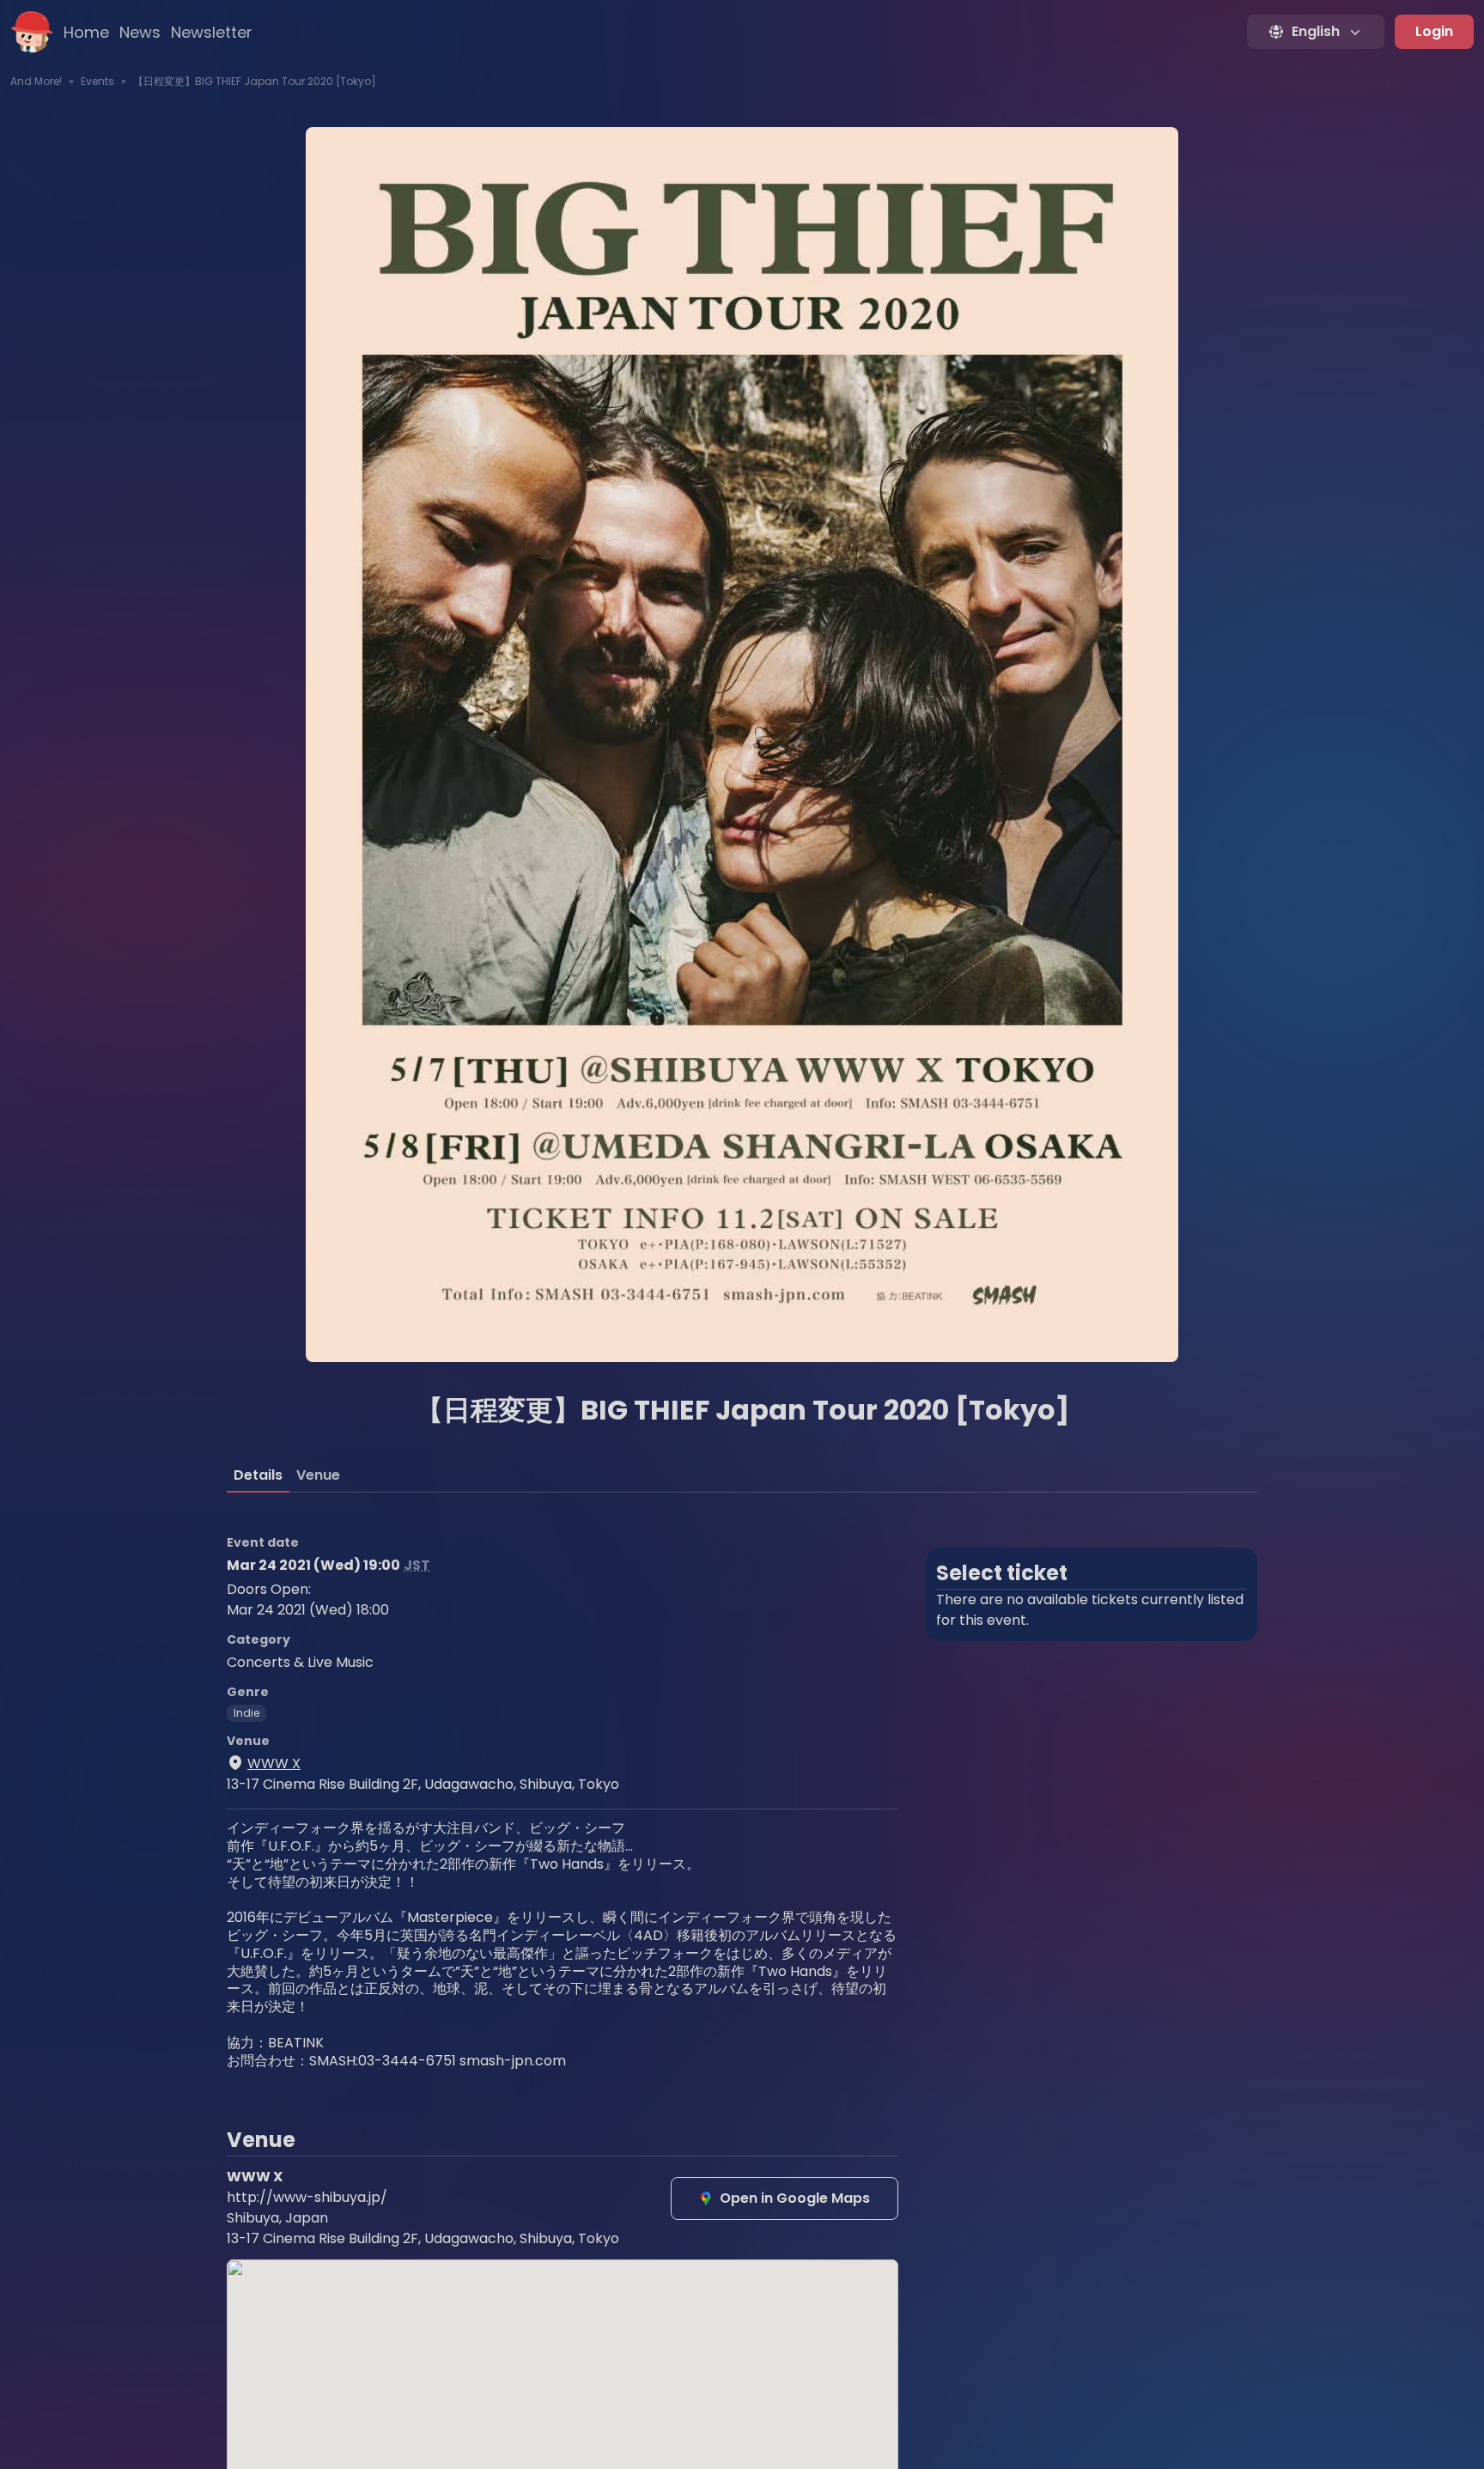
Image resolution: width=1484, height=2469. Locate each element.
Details (258, 1475)
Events (97, 81)
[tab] (258, 1475)
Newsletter (212, 32)
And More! (36, 81)
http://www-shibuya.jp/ (307, 2197)
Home (86, 32)
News (140, 32)
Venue (318, 1475)
